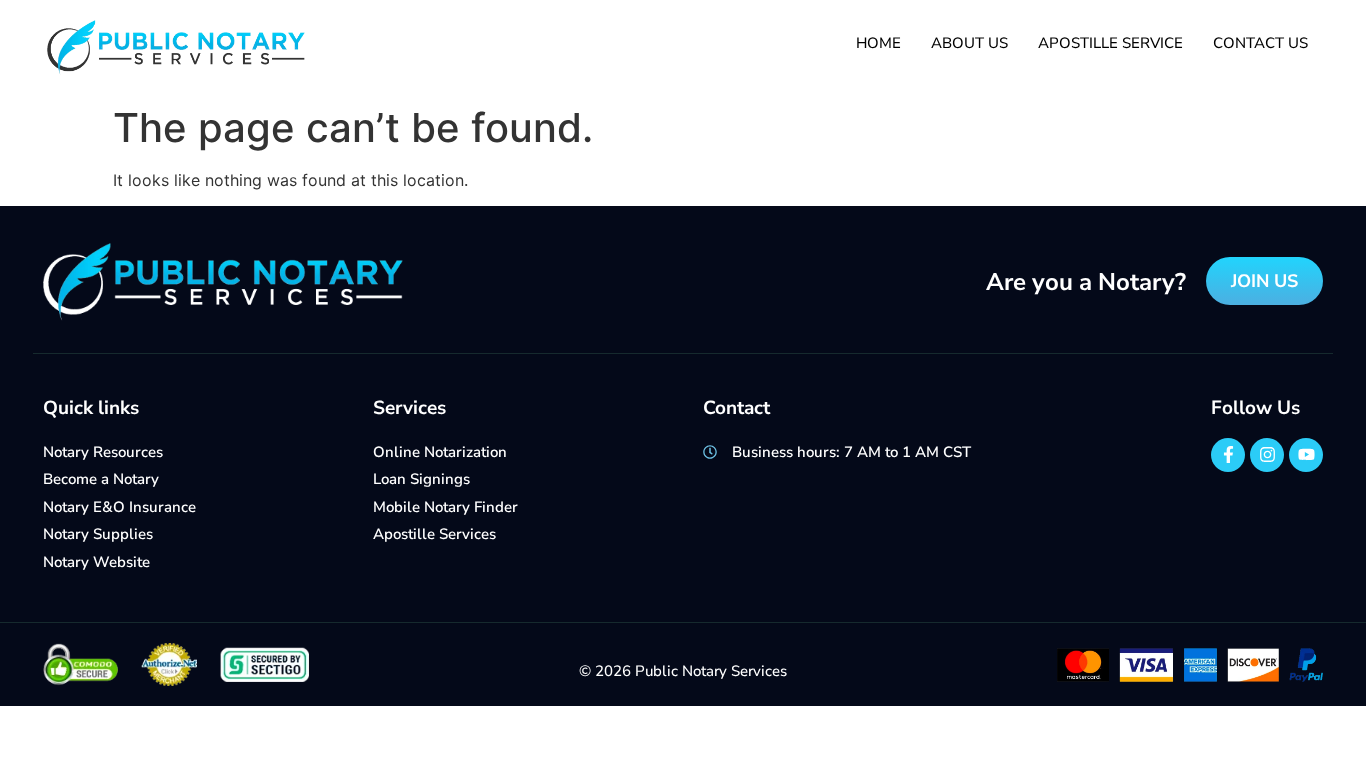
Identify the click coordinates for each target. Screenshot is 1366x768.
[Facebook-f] (1228, 455)
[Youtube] (1306, 455)
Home (878, 43)
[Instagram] (1267, 455)
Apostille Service (1110, 43)
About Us (969, 43)
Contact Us (1260, 43)
